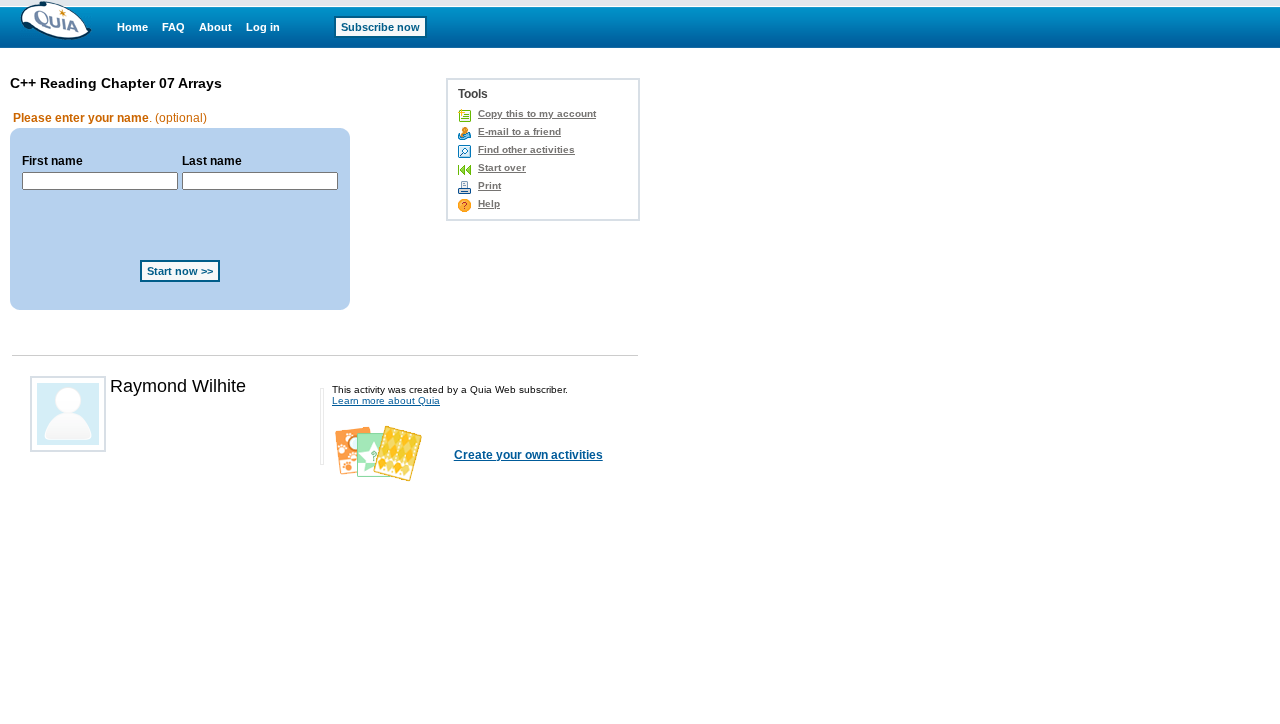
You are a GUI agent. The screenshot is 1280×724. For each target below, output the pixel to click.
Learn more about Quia (386, 400)
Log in (263, 27)
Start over (502, 167)
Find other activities (526, 149)
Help (489, 203)
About (215, 27)
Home (132, 27)
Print (489, 185)
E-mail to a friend (519, 131)
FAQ (173, 27)
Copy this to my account (537, 113)
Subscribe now (380, 27)
